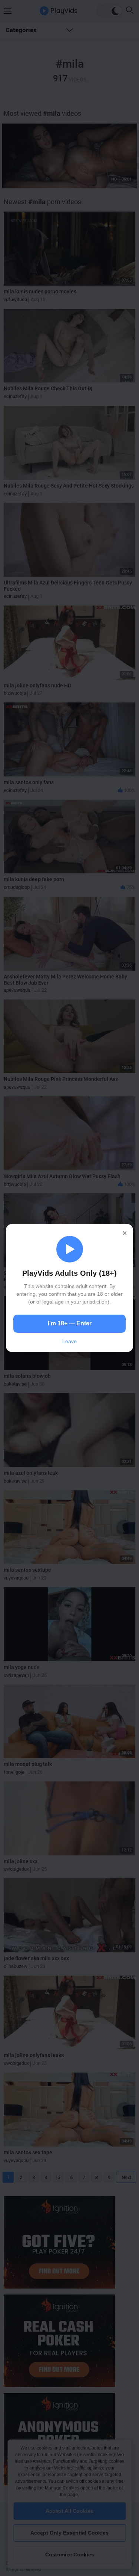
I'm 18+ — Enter (70, 1323)
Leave (69, 1341)
